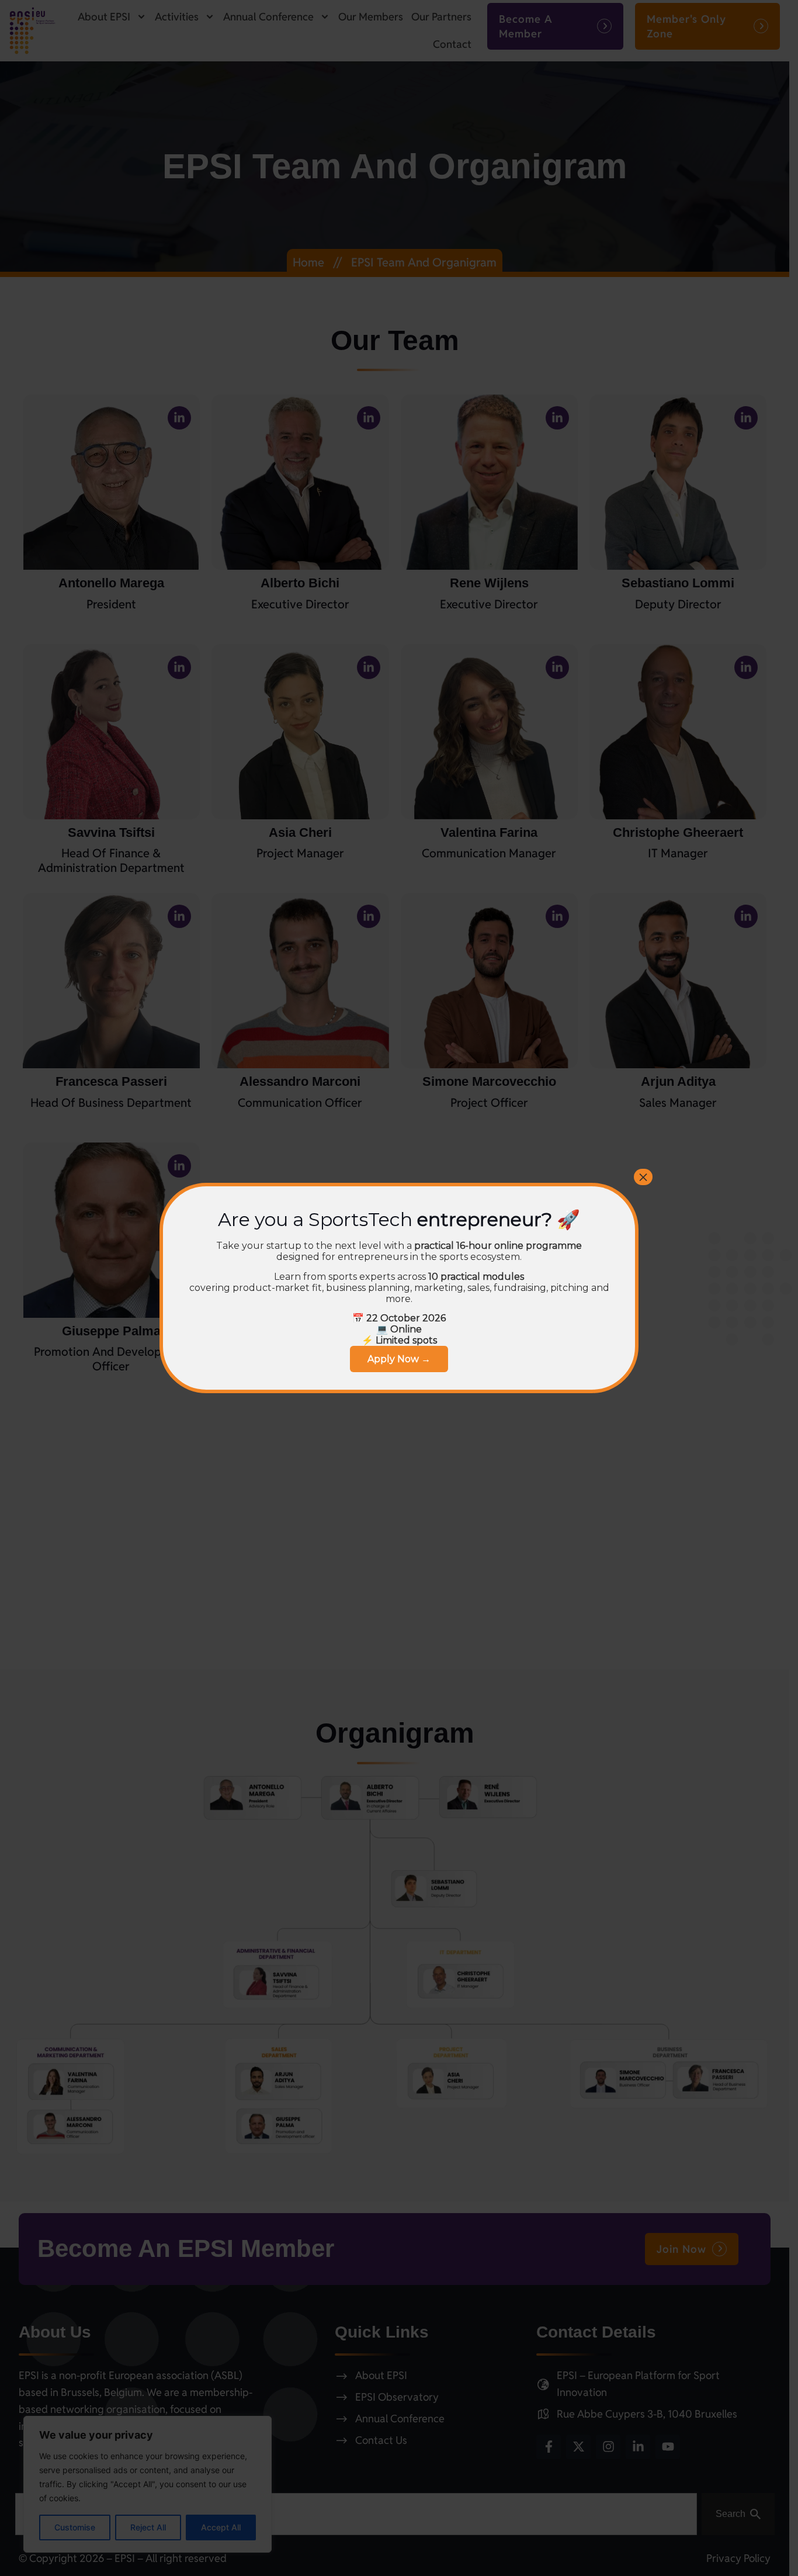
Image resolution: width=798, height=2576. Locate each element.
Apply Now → (399, 1359)
